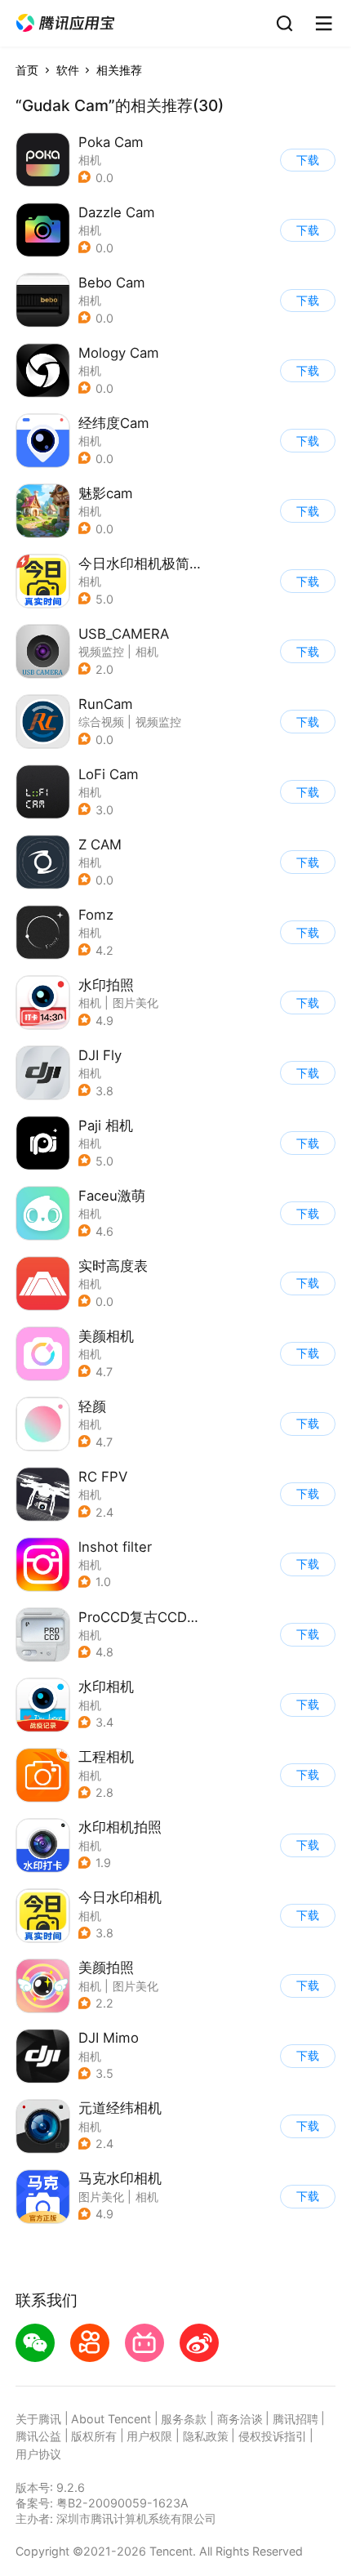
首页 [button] (27, 70)
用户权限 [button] (149, 2436)
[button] (65, 23)
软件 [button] (68, 70)
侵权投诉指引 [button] (273, 2436)
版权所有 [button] (94, 2436)
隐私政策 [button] (206, 2436)
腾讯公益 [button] (38, 2436)
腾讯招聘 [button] (295, 2419)
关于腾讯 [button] (38, 2419)
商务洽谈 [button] (240, 2419)
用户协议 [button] (38, 2454)
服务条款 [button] (184, 2419)
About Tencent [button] (111, 2419)
